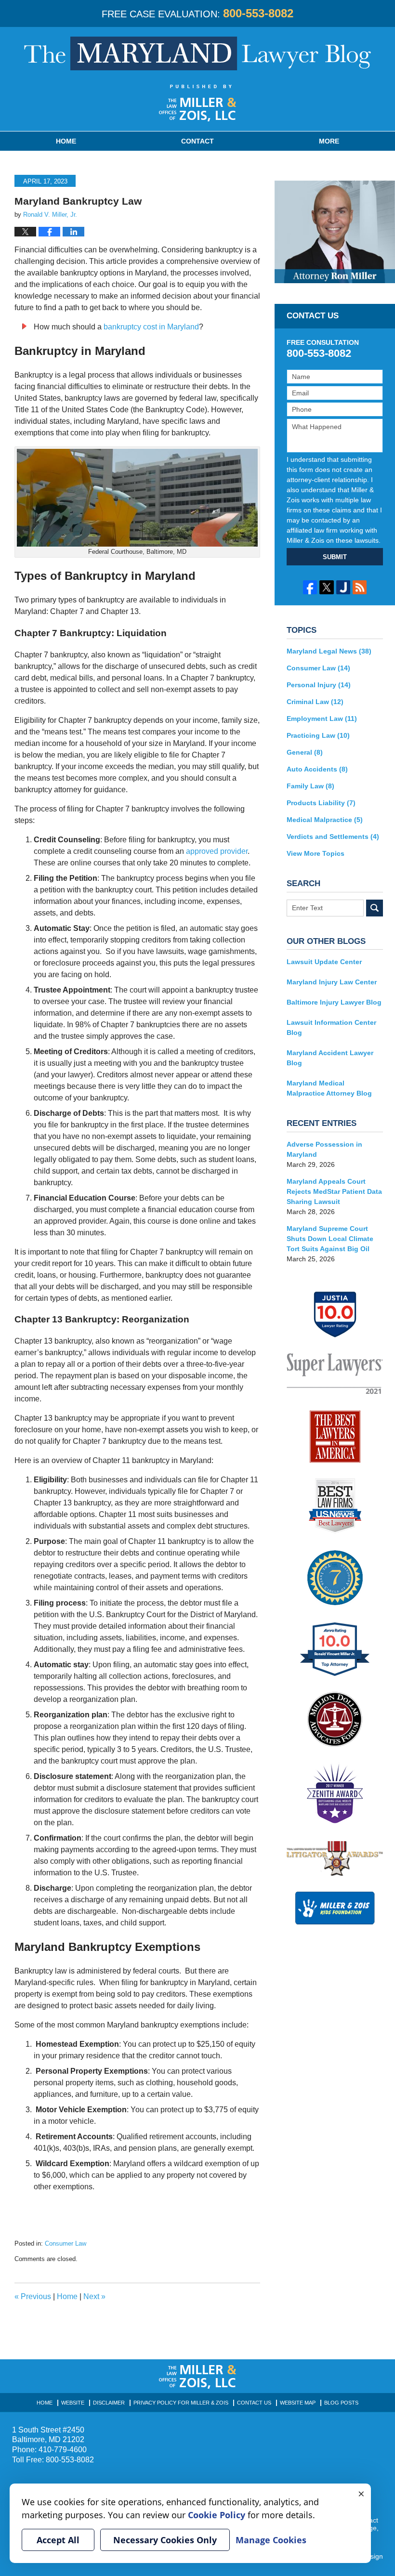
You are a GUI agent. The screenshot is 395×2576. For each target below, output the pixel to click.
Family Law (310, 786)
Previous (33, 2296)
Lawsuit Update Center (324, 962)
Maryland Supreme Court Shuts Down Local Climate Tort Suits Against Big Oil (330, 1239)
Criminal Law (315, 702)
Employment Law (322, 719)
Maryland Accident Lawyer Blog (330, 1058)
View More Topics (316, 853)
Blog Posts (341, 2403)
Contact (197, 141)
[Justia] (343, 587)
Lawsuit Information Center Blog (331, 1027)
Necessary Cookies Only (165, 2540)
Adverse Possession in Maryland (324, 1149)
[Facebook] (310, 587)
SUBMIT (335, 557)
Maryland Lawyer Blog (197, 53)
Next (94, 2296)
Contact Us (254, 2403)
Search (375, 908)
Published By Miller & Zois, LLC (198, 103)
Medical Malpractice (325, 820)
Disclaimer (109, 2403)
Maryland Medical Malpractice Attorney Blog (329, 1088)
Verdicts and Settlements (333, 837)
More (329, 141)
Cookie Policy (217, 2515)
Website (73, 2403)
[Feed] (360, 587)
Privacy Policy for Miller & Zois (181, 2403)
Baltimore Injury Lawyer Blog (334, 1002)
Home (66, 141)
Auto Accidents (317, 769)
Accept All (58, 2540)
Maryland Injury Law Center (332, 982)
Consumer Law (66, 2243)
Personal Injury (319, 685)
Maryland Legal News (329, 651)
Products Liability (321, 803)
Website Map (298, 2403)
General (305, 752)
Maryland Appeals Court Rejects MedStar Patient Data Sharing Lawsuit (334, 1191)
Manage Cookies (271, 2540)
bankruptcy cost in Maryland (151, 327)
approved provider (217, 851)
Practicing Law (318, 735)
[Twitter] (326, 587)
